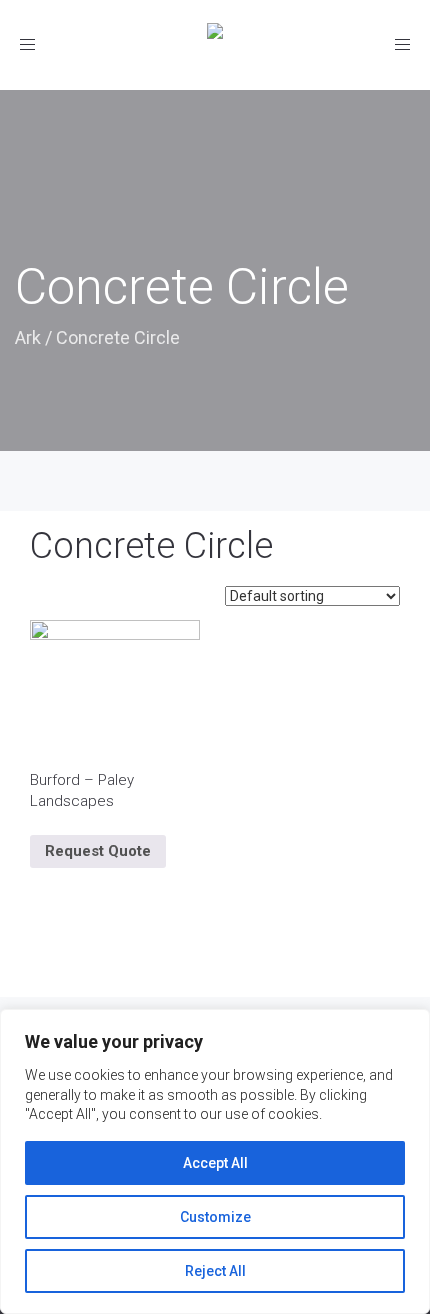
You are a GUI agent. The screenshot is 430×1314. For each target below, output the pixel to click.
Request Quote (98, 851)
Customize (215, 1217)
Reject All (215, 1271)
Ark (28, 337)
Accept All (215, 1163)
